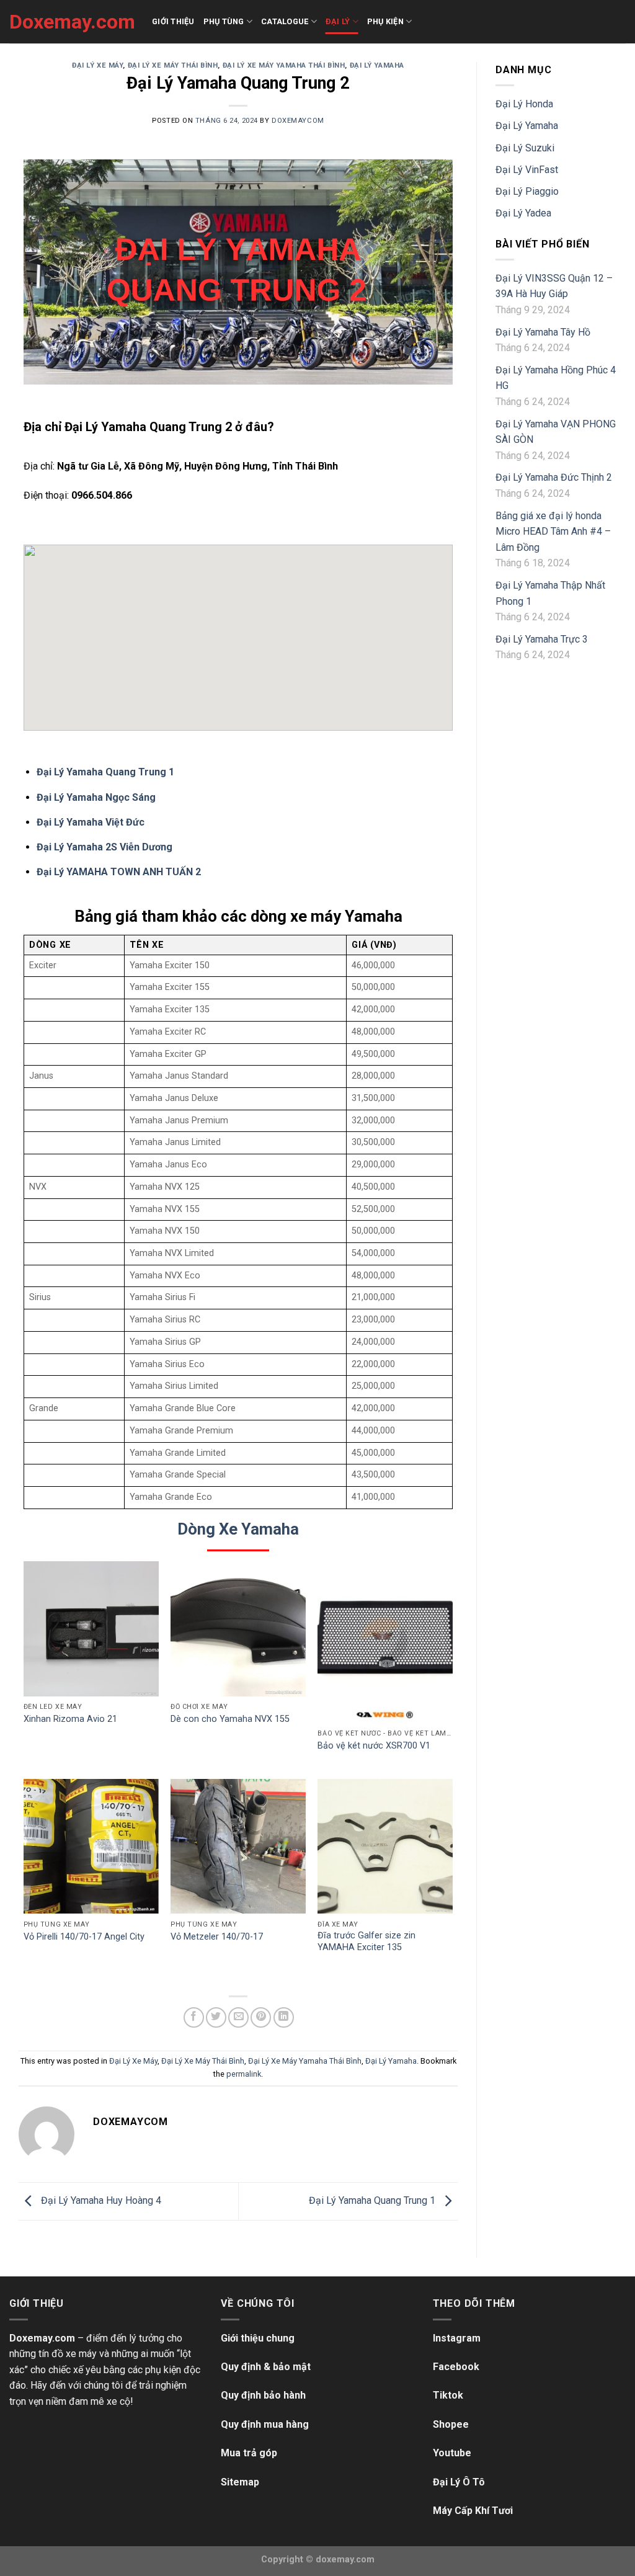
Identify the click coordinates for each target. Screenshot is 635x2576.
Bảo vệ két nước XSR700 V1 (374, 1746)
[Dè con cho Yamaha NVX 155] (238, 1629)
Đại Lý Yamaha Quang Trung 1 (105, 772)
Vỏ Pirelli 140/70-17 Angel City (84, 1937)
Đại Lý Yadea (523, 213)
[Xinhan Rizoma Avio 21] (91, 1629)
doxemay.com (345, 2560)
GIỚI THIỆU (173, 21)
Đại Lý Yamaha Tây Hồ (543, 332)
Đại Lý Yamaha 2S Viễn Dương (104, 847)
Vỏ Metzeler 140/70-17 (217, 1937)
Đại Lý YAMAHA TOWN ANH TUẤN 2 (119, 872)
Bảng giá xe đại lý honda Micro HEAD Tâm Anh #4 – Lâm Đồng (553, 532)
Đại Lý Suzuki (525, 148)
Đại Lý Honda (524, 104)
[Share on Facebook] (194, 2017)
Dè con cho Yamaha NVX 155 (230, 1719)
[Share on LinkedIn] (284, 2017)
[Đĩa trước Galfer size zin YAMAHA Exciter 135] (385, 1847)
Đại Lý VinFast (527, 170)
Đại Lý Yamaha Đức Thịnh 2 (554, 477)
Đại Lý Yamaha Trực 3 (542, 639)
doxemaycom (298, 121)
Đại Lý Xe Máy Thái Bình (173, 65)
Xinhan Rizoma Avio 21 (70, 1719)
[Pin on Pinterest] (261, 2017)
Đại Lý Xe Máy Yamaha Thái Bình (284, 65)
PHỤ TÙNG (224, 21)
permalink (244, 2074)
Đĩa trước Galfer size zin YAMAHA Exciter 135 (366, 1941)
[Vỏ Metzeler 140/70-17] (238, 1847)
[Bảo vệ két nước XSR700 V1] (385, 1642)
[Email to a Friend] (238, 2017)
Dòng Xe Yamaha (238, 1529)
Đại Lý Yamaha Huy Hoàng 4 (100, 2200)
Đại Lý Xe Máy (97, 65)
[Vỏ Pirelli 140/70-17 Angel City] (91, 1847)
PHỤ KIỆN (385, 21)
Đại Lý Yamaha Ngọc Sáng (96, 797)
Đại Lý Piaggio (527, 191)
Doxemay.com (71, 22)
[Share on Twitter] (216, 2017)
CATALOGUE (285, 21)
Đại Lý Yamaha (377, 65)
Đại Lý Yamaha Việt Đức (91, 822)
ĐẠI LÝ (338, 21)
